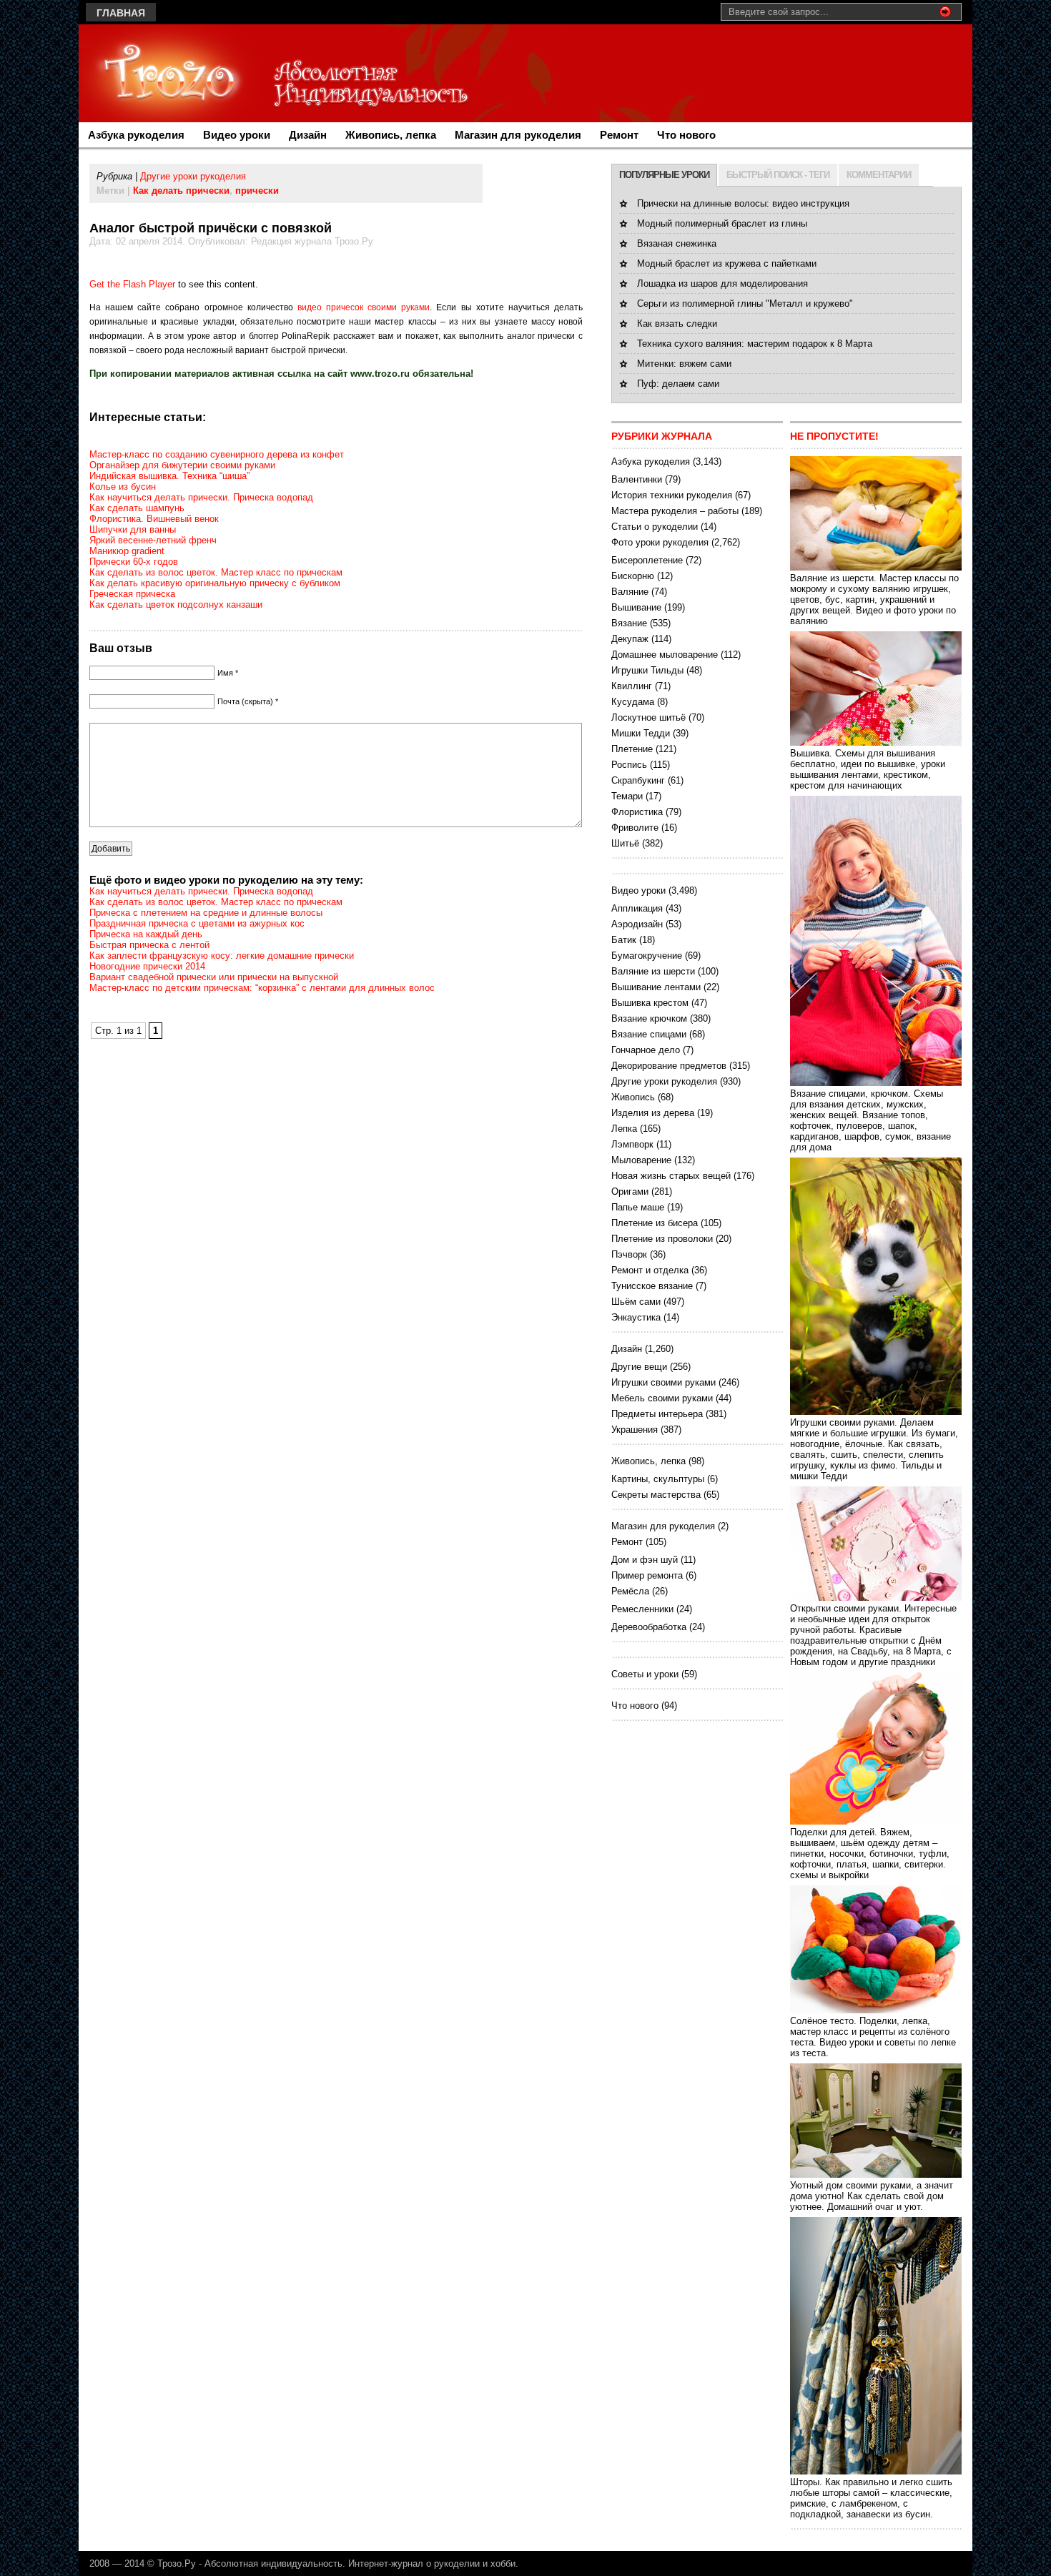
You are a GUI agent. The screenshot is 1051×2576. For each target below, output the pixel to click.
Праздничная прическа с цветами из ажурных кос (197, 923)
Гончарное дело (646, 1050)
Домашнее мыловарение (665, 655)
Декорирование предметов (669, 1066)
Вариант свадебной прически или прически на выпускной (214, 977)
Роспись (629, 765)
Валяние (630, 592)
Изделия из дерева (653, 1113)
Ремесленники (642, 1609)
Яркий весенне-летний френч (153, 540)
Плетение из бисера (655, 1223)
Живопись (633, 1097)
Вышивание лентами (656, 987)
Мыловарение (641, 1160)
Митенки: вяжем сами (684, 364)
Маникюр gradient (127, 551)
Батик (624, 940)
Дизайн (308, 135)
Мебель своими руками (662, 1398)
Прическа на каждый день (146, 934)
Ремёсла (630, 1591)
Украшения (635, 1430)
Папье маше (638, 1207)
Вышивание (636, 607)
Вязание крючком (649, 1018)
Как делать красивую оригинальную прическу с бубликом (215, 583)
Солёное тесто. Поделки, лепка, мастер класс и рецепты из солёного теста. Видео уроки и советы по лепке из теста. (873, 2037)
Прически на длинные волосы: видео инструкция (743, 203)
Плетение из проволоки (662, 1239)
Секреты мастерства (656, 1495)
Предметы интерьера (657, 1414)
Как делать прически (181, 191)
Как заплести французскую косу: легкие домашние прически (222, 956)
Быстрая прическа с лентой (149, 945)
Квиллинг (632, 686)
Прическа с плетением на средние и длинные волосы (206, 913)
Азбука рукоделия (136, 135)
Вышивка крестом (650, 1003)
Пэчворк (629, 1254)
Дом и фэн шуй (645, 1560)
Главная (121, 13)
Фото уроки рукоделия (660, 542)
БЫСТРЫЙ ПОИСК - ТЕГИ (778, 175)
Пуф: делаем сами (678, 384)
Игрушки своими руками (663, 1382)
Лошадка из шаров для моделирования (722, 283)
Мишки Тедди (641, 733)
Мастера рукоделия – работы (675, 511)
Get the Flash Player (132, 284)
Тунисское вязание (652, 1286)
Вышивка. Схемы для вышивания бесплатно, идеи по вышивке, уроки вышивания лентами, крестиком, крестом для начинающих (868, 769)
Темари (627, 796)
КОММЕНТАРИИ (879, 175)
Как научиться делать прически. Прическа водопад (201, 497)
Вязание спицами (649, 1034)
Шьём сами (636, 1302)
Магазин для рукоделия (518, 135)
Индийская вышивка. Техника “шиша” (169, 476)
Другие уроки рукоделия (193, 176)
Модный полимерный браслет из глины (722, 223)
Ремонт (619, 135)
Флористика (637, 812)
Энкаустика (636, 1317)
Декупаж (630, 639)
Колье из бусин (123, 487)
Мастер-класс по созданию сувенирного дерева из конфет (217, 454)
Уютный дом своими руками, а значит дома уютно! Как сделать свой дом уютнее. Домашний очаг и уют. (872, 2196)
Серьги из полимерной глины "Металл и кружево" (745, 304)
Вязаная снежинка (677, 243)
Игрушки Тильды (647, 670)
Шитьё (625, 843)
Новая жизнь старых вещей (671, 1176)
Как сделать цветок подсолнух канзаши (176, 604)
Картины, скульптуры (658, 1479)
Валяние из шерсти (653, 971)
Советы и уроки (645, 1674)
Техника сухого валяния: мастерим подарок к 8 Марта (755, 344)
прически (257, 191)
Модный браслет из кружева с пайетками (727, 263)
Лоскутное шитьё (648, 717)
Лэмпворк (632, 1144)
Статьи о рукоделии (655, 527)
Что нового (686, 135)
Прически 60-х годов (134, 562)
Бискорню (633, 576)
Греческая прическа (132, 594)
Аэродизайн (637, 924)
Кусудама (633, 702)
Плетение (632, 749)
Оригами (630, 1191)
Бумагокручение (647, 956)
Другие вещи (639, 1367)
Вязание (629, 623)
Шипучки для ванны (133, 529)
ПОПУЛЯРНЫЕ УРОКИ (664, 175)
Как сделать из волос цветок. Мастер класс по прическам (216, 572)
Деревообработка (649, 1627)
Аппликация (637, 908)
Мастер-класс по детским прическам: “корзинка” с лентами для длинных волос (262, 988)
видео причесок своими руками (364, 307)
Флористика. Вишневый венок (154, 519)
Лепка (624, 1129)
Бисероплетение (647, 560)
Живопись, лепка (391, 135)
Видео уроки (237, 135)
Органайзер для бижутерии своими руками (182, 465)
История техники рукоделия (672, 495)
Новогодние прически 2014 (147, 966)
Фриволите (635, 828)
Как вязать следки (677, 324)
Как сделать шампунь (137, 508)
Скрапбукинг (638, 780)
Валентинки (637, 479)
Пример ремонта (647, 1575)
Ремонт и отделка (650, 1270)
